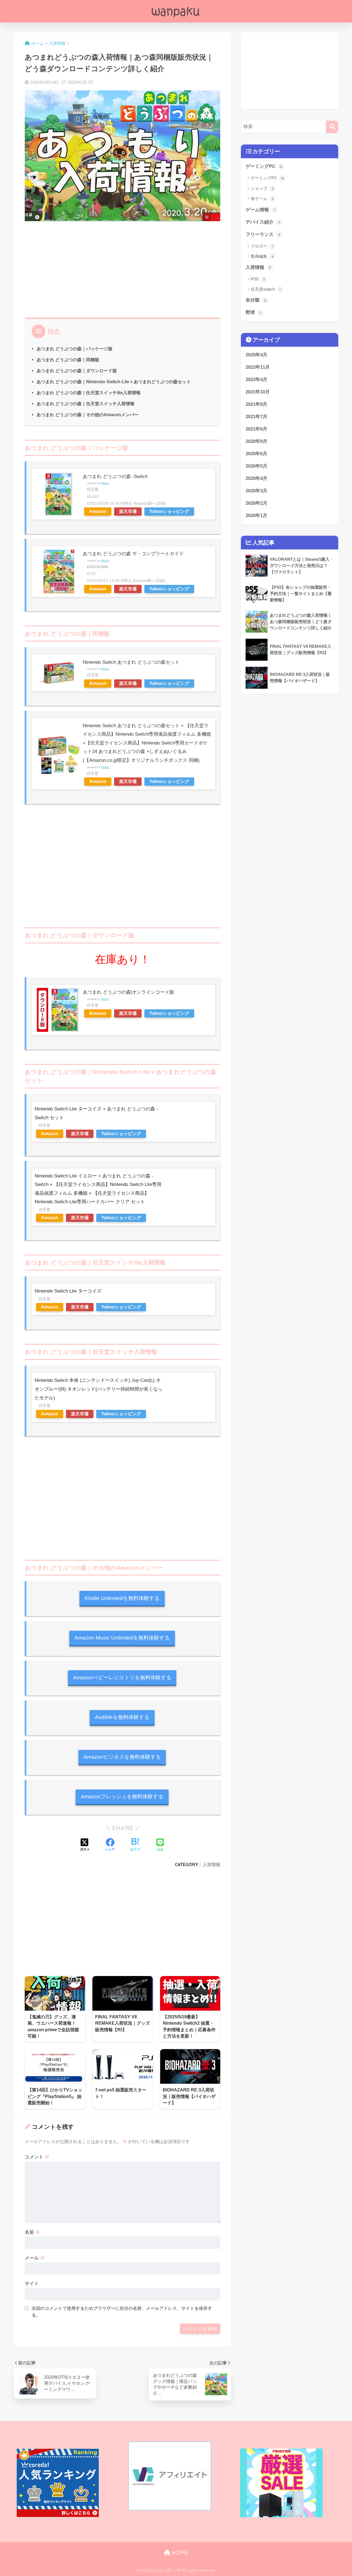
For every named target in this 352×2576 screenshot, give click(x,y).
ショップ (262, 188)
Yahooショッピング (169, 511)
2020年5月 (256, 466)
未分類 (256, 300)
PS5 (258, 279)
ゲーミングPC (264, 166)
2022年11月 (258, 367)
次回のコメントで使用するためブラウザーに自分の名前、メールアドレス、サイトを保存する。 (122, 2312)
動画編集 (262, 256)
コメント (37, 2157)
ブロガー (262, 246)
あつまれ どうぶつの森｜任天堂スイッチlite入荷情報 (89, 393)
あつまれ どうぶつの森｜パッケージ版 (75, 349)
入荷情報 (211, 1864)
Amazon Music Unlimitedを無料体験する (122, 1638)
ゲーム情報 (260, 210)
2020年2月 (256, 503)
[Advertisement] (123, 268)
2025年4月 (256, 355)
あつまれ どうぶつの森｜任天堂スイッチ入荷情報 (86, 404)
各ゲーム (262, 198)
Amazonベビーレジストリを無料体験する (122, 1678)
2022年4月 (256, 380)
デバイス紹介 (263, 222)
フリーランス (263, 234)
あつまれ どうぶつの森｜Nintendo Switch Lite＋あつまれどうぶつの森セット (114, 382)
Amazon (98, 511)
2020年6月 (256, 454)
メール (35, 2258)
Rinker (105, 483)
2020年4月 (256, 478)
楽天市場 (128, 511)
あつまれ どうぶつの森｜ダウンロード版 (77, 371)
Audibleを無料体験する (122, 1717)
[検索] (332, 127)
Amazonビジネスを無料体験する (122, 1757)
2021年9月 (256, 404)
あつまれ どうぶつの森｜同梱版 (68, 360)
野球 (253, 312)
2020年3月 (256, 491)
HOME (179, 2553)
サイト (32, 2283)
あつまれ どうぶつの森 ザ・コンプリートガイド (133, 554)
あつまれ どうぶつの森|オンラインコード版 (128, 992)
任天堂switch (266, 289)
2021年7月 (256, 417)
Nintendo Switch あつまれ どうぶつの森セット (131, 662)
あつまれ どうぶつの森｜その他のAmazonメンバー (88, 415)
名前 (32, 2232)
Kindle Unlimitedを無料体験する (122, 1598)
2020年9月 (256, 441)
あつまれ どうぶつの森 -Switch (115, 476)
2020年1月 (256, 516)
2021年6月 (256, 429)
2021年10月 (258, 392)
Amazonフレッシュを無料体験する (122, 1796)
